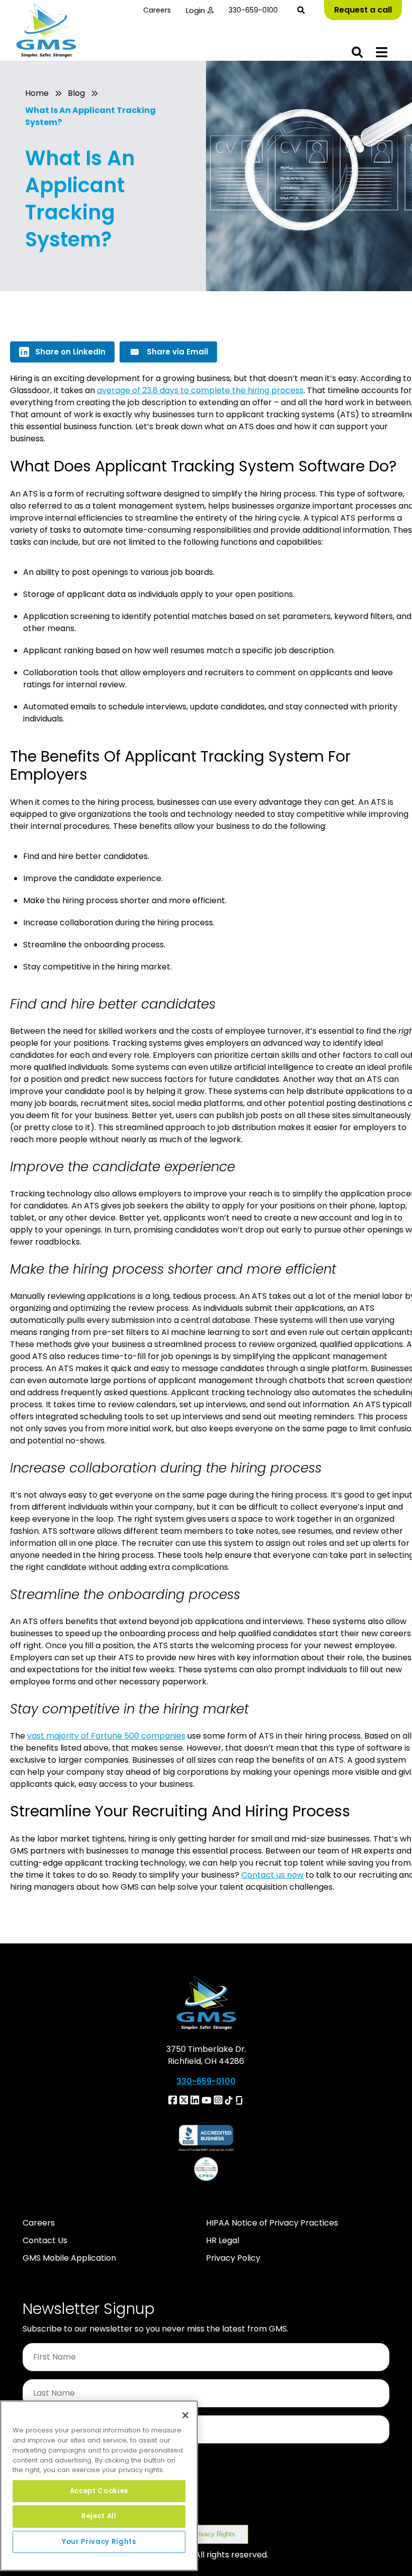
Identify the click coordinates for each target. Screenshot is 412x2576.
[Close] (185, 2415)
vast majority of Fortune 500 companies (106, 1736)
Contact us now (272, 1875)
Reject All (99, 2516)
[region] (99, 2486)
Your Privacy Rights (206, 2534)
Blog (76, 93)
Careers (157, 10)
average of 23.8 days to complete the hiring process (200, 390)
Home (37, 93)
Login (195, 10)
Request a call (363, 10)
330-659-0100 (253, 10)
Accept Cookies (99, 2491)
